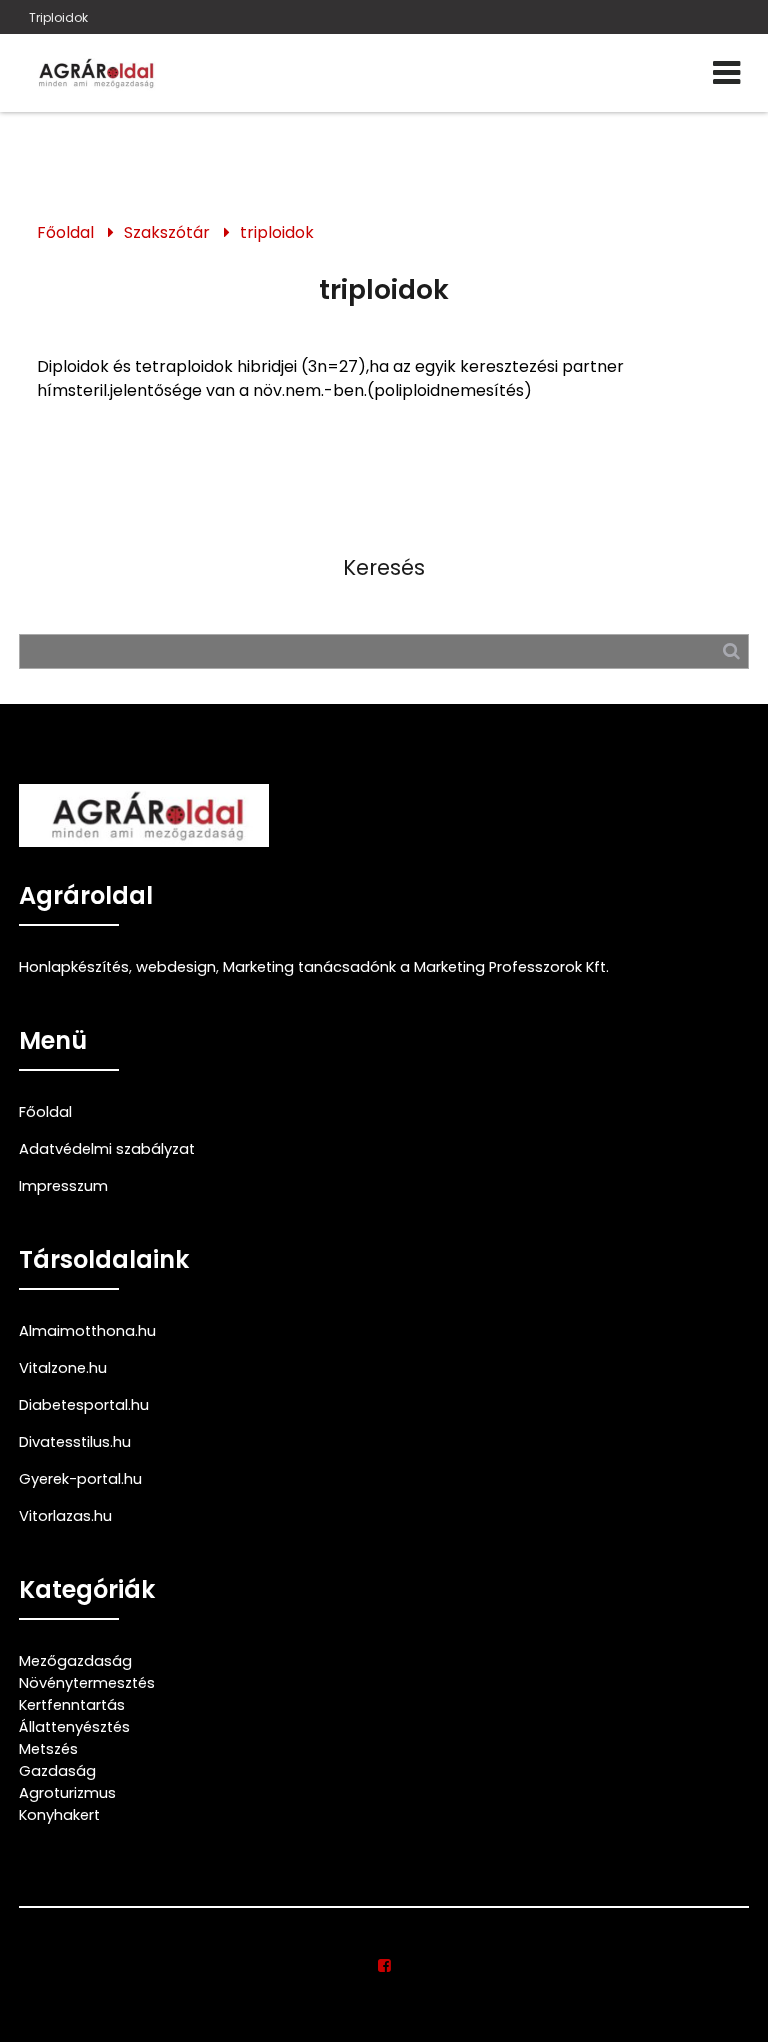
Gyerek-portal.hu (80, 1479)
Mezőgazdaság (75, 1661)
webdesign (176, 967)
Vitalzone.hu (63, 1368)
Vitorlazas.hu (65, 1516)
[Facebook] (384, 1966)
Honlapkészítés (74, 967)
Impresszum (63, 1186)
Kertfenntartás (72, 1705)
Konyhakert (59, 1815)
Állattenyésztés (74, 1727)
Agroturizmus (67, 1793)
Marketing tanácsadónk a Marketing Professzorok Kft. (416, 967)
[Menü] (726, 73)
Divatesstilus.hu (75, 1442)
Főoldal (65, 232)
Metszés (48, 1749)
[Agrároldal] (94, 73)
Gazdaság (57, 1771)
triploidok (277, 232)
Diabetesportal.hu (84, 1405)
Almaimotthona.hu (87, 1331)
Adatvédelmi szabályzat (107, 1149)
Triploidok (58, 17)
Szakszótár (167, 232)
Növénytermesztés (87, 1683)
